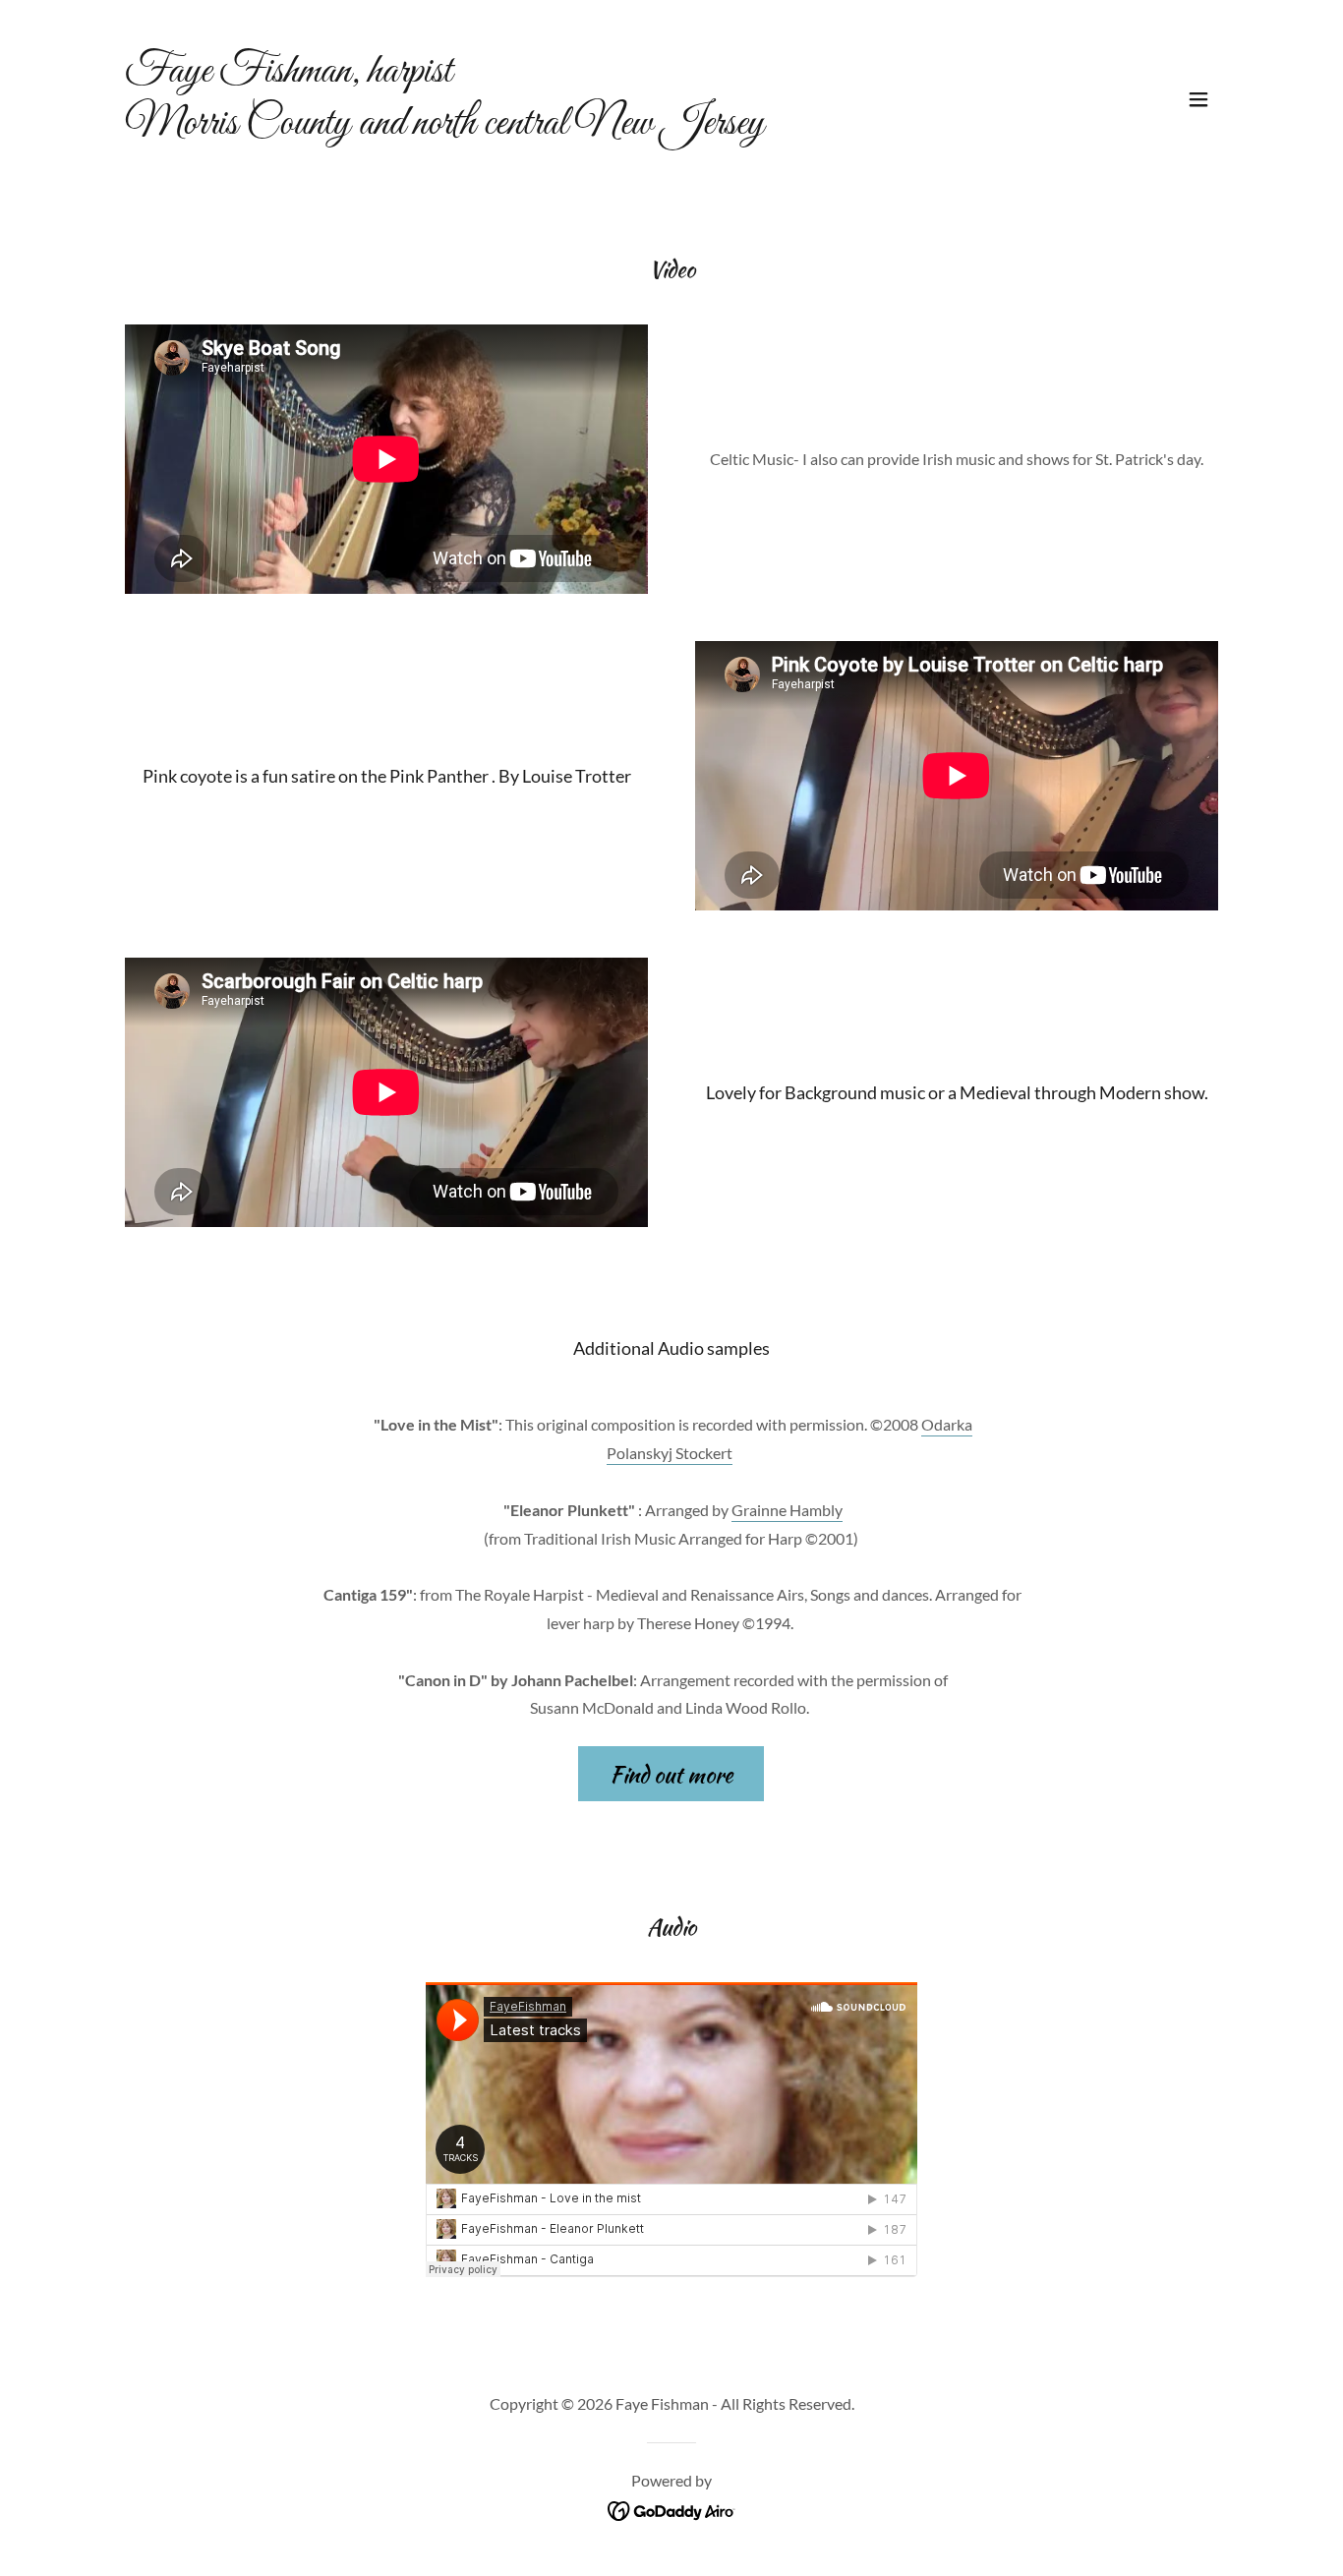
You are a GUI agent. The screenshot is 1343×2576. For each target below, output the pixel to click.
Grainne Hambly (787, 1510)
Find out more (671, 1774)
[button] (1198, 99)
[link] (444, 127)
